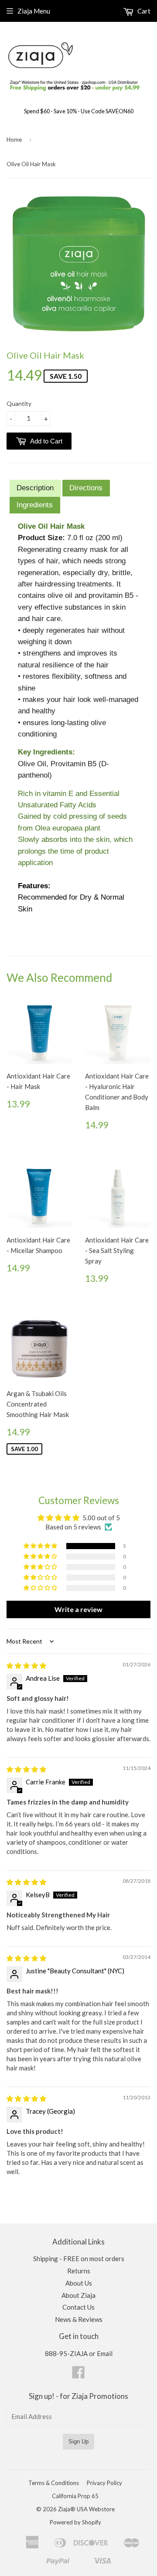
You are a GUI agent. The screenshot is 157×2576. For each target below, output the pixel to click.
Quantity (19, 403)
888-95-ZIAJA (66, 2353)
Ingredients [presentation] (35, 505)
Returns (79, 2271)
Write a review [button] (78, 1609)
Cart (143, 11)
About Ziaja (78, 2295)
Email (105, 2353)
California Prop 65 (75, 2496)
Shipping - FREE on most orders (79, 2258)
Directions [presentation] (86, 488)
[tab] (35, 488)
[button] (41, 1546)
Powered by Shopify (75, 2522)
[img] (26, 1665)
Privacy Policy (104, 2483)
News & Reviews (79, 2319)
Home (14, 140)
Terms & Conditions (54, 2483)
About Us (79, 2283)
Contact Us (78, 2307)
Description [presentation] (35, 488)
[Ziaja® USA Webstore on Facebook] (78, 2375)
